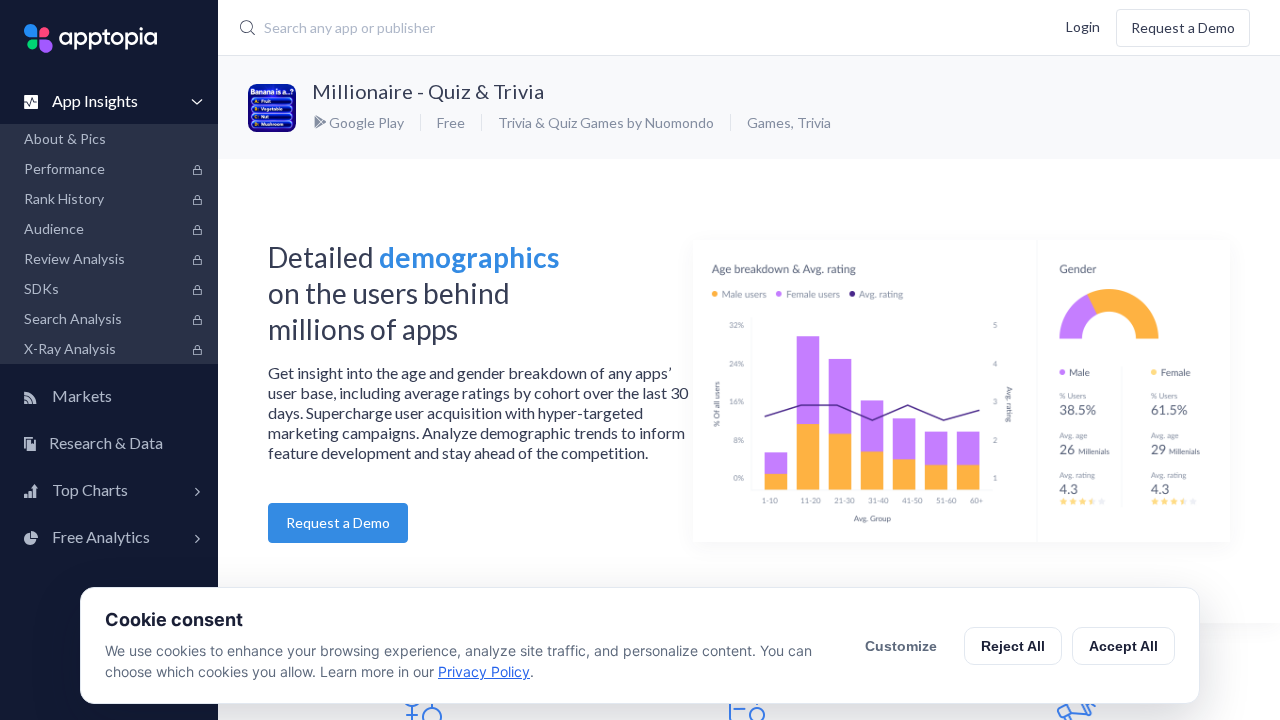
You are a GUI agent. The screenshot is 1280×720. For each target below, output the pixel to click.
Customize (901, 646)
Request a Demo (1183, 27)
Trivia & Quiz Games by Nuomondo (606, 122)
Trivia (814, 122)
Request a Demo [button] (338, 522)
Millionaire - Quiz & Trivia (428, 91)
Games (769, 122)
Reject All (1013, 646)
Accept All (1123, 646)
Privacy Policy (484, 671)
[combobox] (554, 28)
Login (1083, 25)
